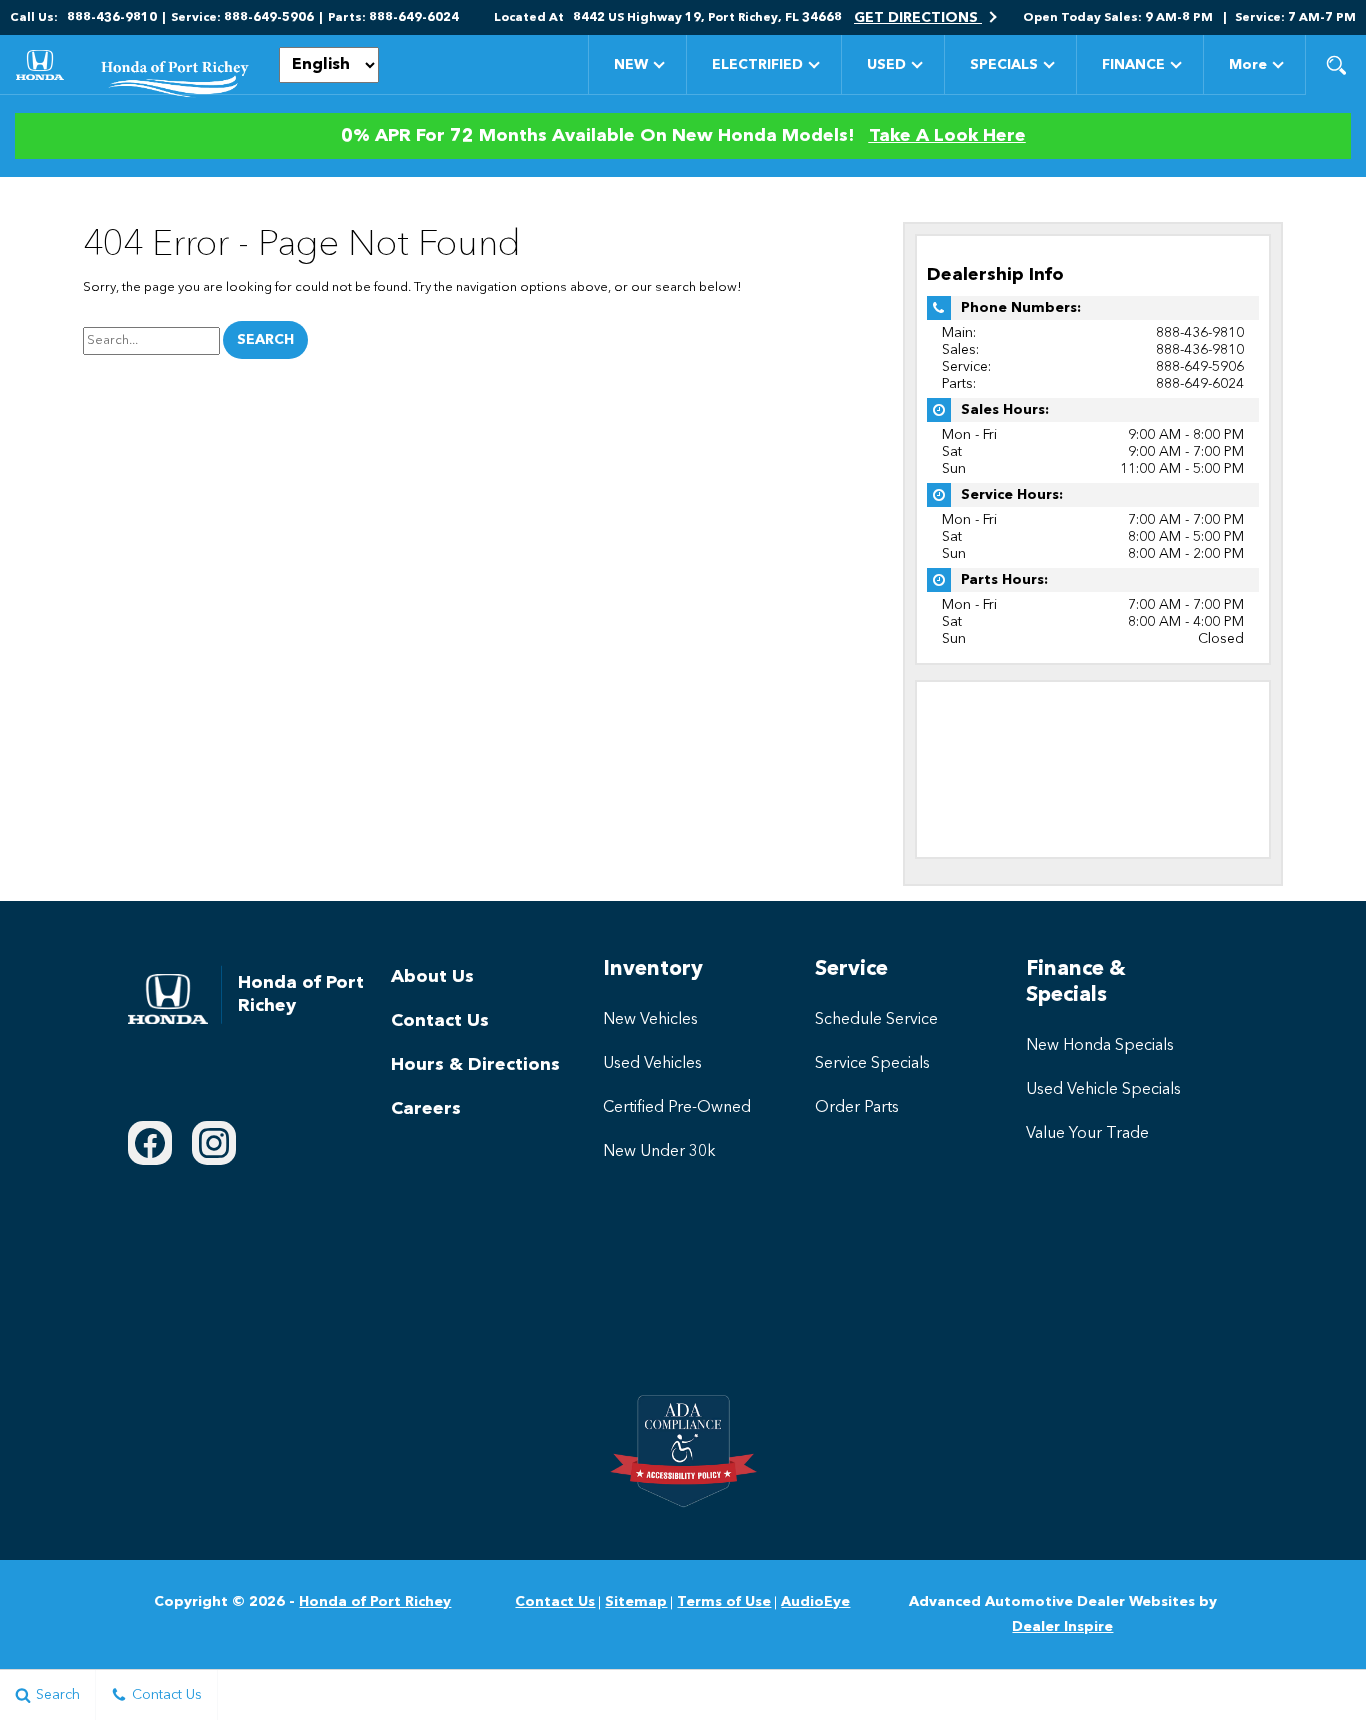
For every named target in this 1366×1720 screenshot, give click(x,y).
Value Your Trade (1087, 1134)
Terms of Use (724, 1602)
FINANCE (1133, 65)
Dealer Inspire (1062, 1627)
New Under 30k (659, 1152)
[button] (1336, 65)
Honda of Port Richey (375, 1602)
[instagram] (214, 1143)
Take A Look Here (947, 136)
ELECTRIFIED (757, 65)
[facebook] (150, 1143)
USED (886, 65)
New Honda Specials (1100, 1046)
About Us (432, 977)
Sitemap (636, 1602)
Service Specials (872, 1064)
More (1248, 68)
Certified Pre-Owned (677, 1108)
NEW (631, 65)
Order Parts (857, 1108)
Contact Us (440, 1021)
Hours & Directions (475, 1065)
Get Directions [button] (918, 18)
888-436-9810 (1200, 333)
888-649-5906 (1200, 367)
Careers (426, 1109)
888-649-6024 (1200, 384)
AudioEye (815, 1602)
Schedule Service (876, 1020)
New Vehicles (650, 1020)
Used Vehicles (652, 1064)
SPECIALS (1004, 65)
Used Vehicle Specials (1103, 1090)
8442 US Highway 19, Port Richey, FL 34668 (707, 18)
